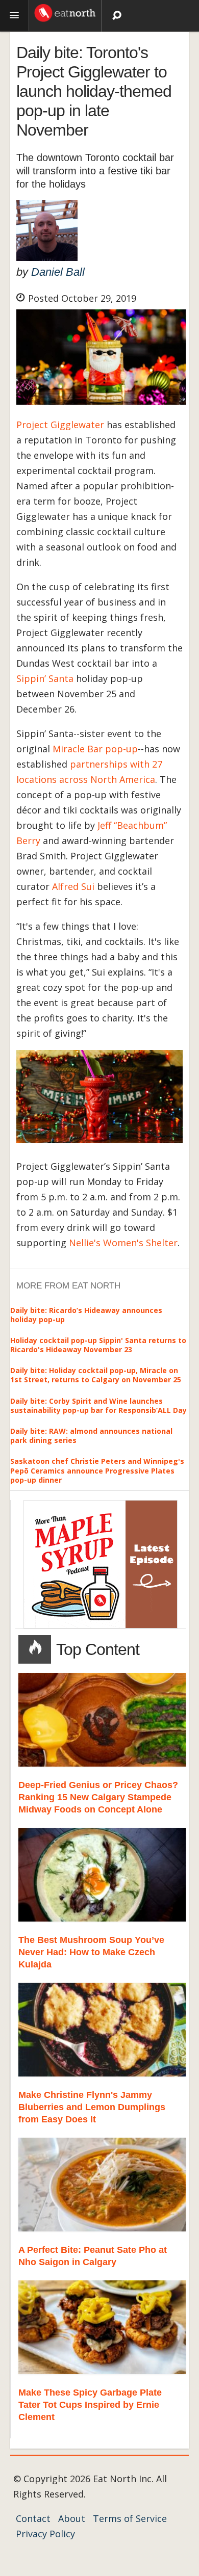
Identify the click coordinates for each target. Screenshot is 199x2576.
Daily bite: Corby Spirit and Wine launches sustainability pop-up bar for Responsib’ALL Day (98, 1405)
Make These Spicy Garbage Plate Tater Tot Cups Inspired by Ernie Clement (90, 2405)
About (72, 2518)
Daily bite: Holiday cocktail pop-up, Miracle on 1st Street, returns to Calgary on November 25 (96, 1375)
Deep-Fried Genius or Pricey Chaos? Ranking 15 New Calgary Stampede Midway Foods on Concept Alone (98, 1797)
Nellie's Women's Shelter (123, 1243)
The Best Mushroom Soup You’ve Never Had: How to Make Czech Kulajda (91, 1952)
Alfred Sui (73, 886)
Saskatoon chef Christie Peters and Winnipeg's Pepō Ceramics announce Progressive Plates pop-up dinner (97, 1470)
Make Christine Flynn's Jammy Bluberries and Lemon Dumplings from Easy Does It (92, 2107)
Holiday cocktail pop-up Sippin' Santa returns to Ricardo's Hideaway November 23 (98, 1345)
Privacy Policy (45, 2534)
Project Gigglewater (60, 425)
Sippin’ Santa (45, 678)
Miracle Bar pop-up (95, 749)
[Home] (65, 12)
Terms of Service (130, 2518)
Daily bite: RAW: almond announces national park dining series (91, 1436)
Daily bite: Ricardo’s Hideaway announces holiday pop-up (86, 1315)
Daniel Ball (58, 272)
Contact (33, 2518)
